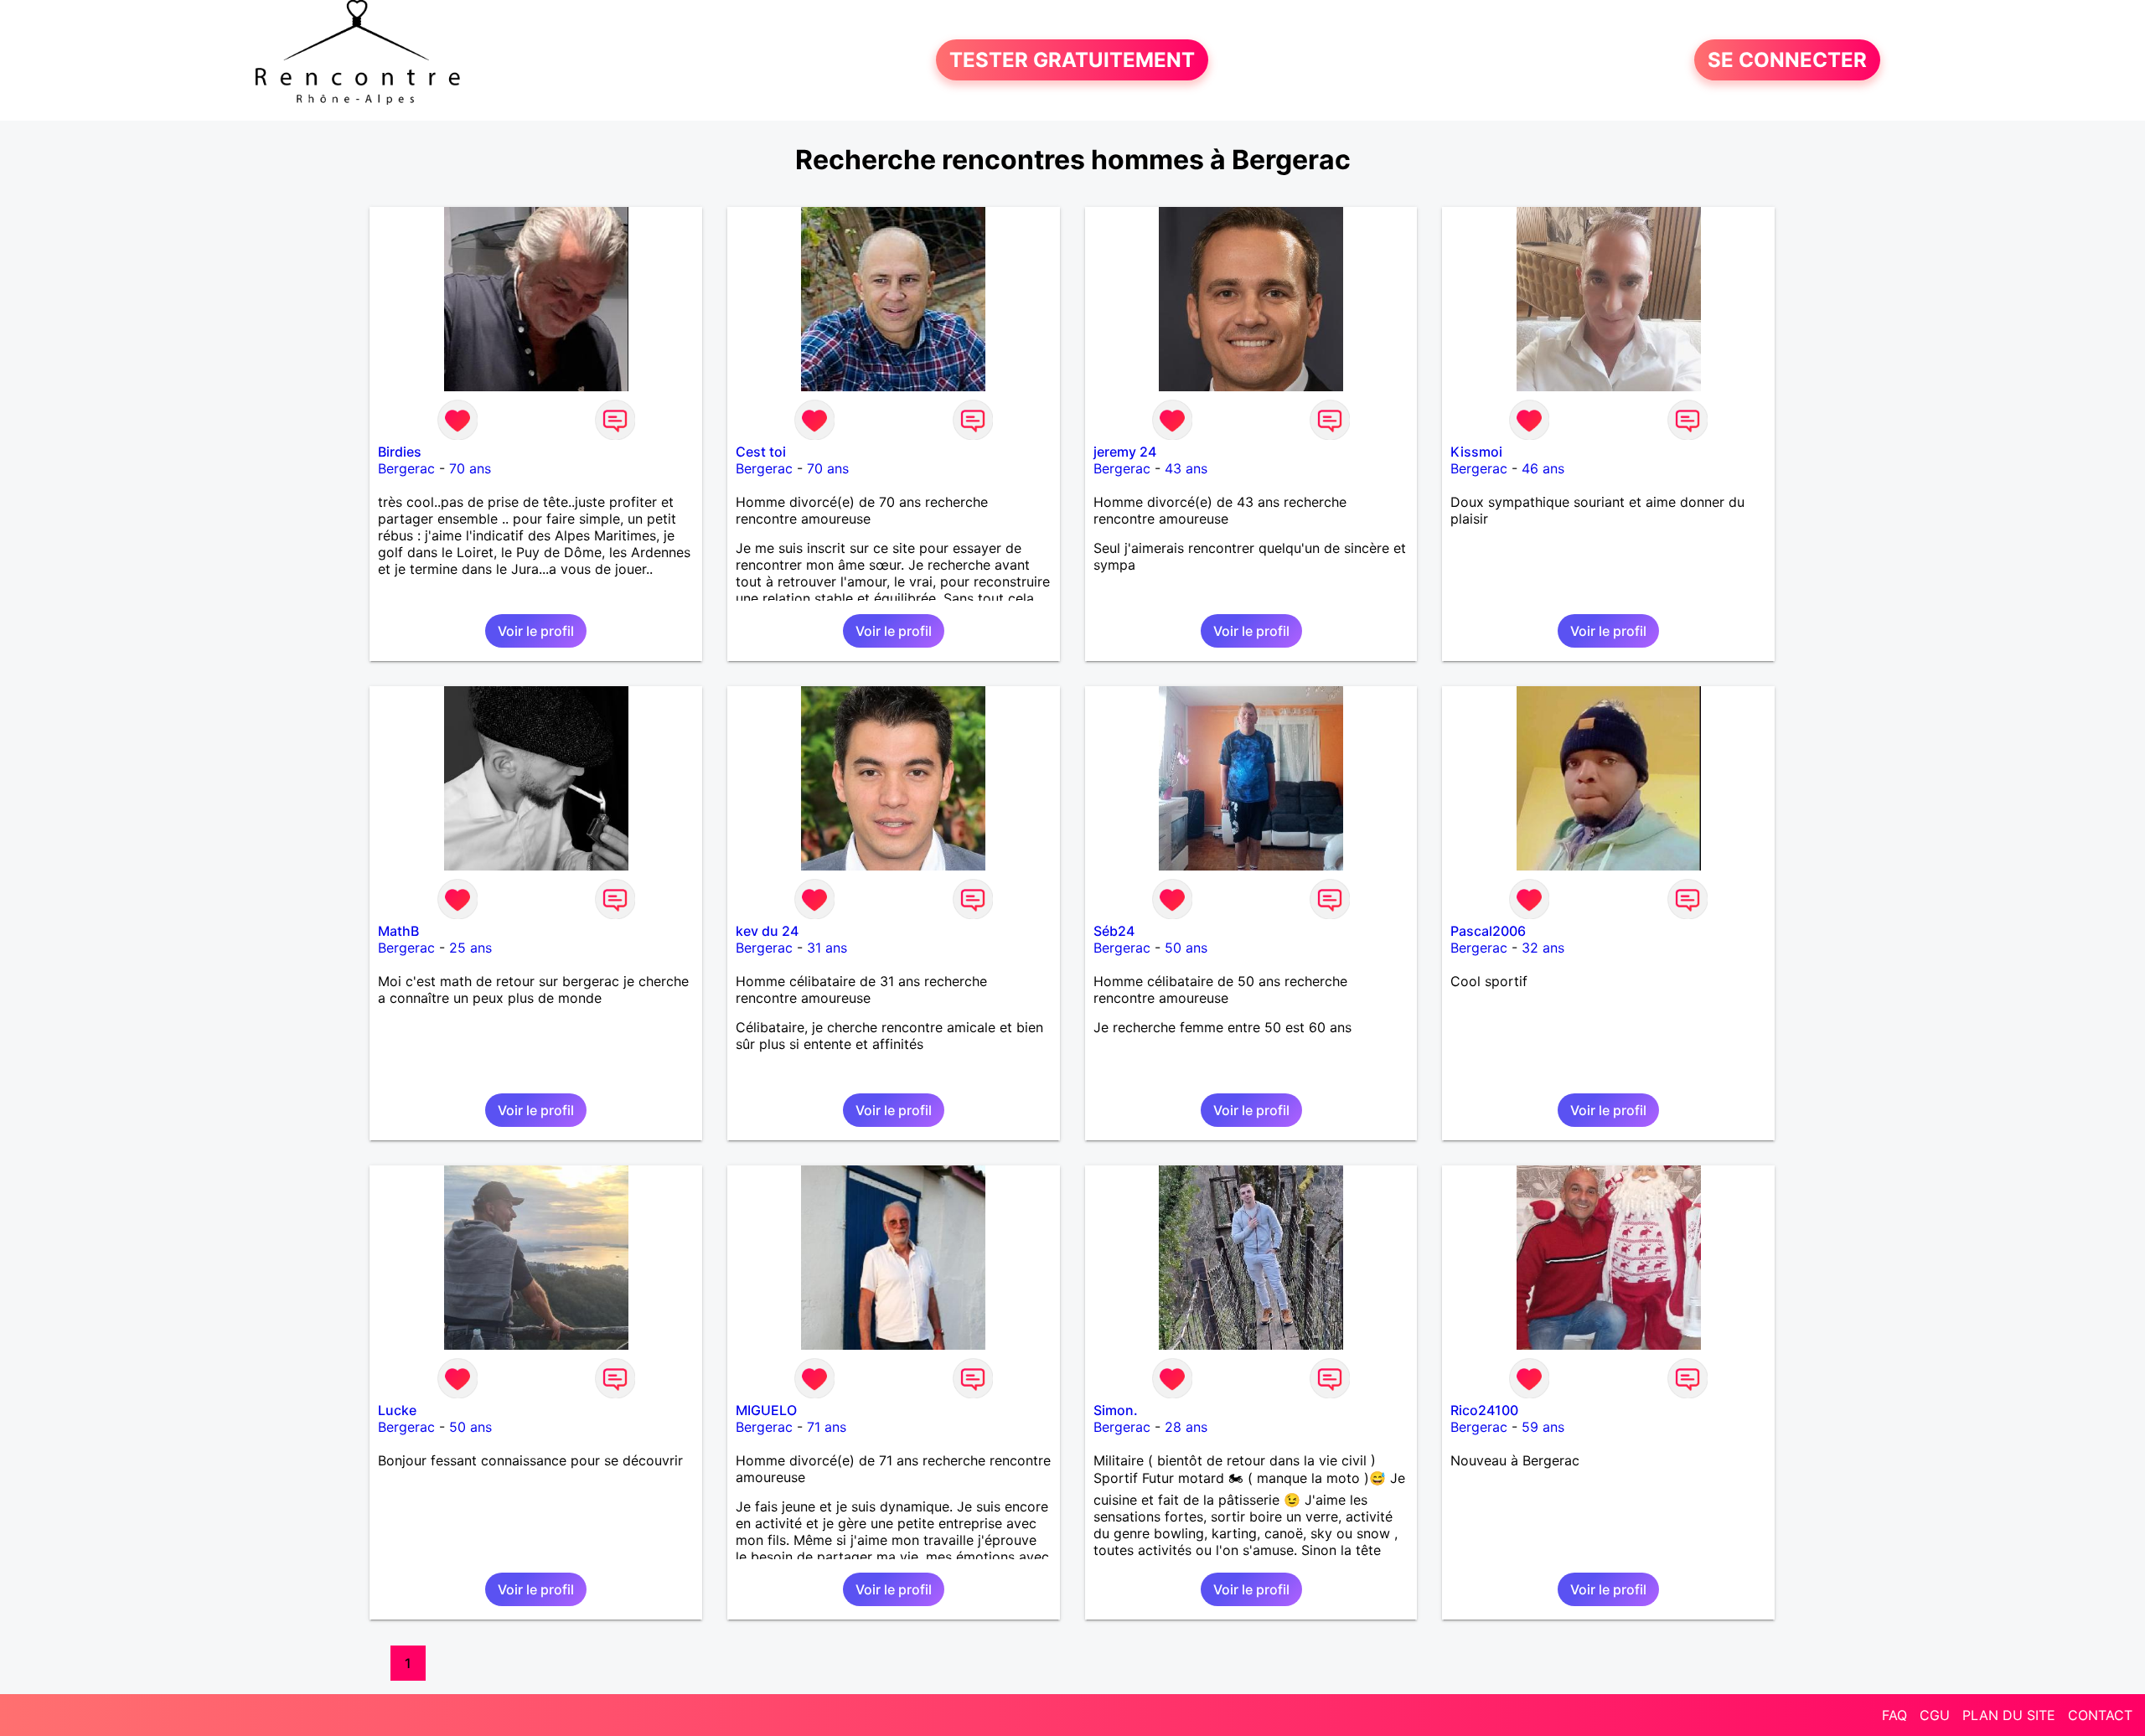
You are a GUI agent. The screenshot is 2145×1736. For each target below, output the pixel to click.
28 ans (1186, 1427)
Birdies (400, 452)
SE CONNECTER (1787, 60)
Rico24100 (1484, 1410)
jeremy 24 (1125, 452)
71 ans (827, 1427)
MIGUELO (766, 1410)
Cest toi (761, 452)
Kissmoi (1476, 452)
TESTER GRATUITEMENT (1072, 60)
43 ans (1186, 468)
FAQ (1894, 1715)
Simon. (1116, 1410)
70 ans (470, 468)
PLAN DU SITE (2009, 1715)
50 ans (1186, 948)
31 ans (827, 948)
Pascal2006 (1488, 931)
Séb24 (1114, 931)
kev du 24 (767, 931)
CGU (1935, 1715)
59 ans (1543, 1427)
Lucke (397, 1410)
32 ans (1543, 948)
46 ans (1543, 468)
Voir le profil (536, 631)
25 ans (470, 948)
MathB (398, 931)
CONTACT (2100, 1715)
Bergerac (406, 468)
